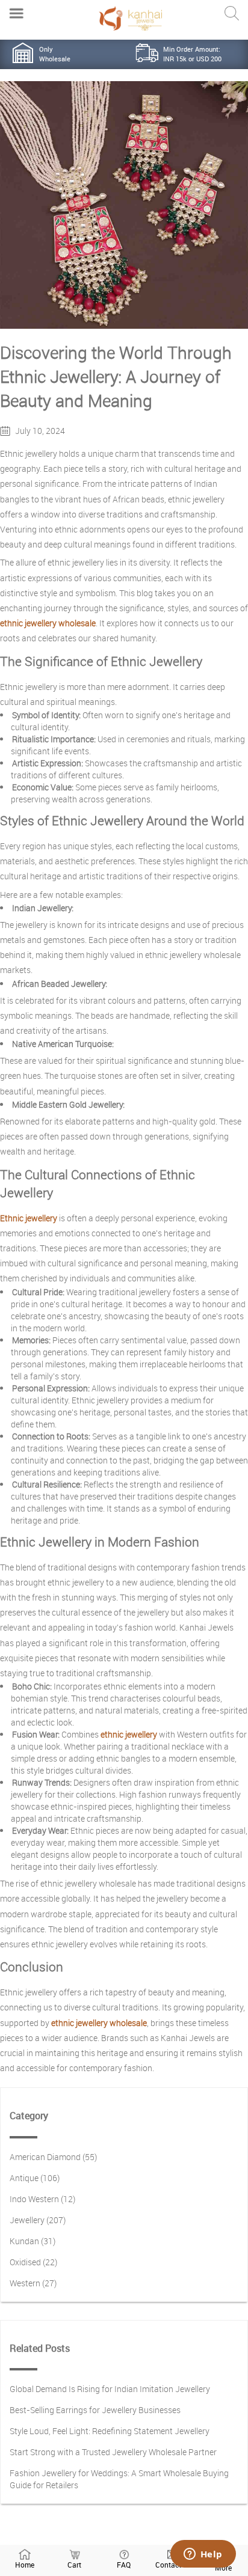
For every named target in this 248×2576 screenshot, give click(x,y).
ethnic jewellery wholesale (48, 623)
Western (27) (33, 2283)
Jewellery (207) (38, 2220)
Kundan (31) (33, 2241)
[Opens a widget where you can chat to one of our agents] (203, 2555)
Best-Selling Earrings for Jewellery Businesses (95, 2410)
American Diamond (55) (53, 2157)
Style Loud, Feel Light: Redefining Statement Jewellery (110, 2431)
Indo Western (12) (42, 2199)
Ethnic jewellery (29, 1218)
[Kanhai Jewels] (130, 18)
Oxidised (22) (33, 2262)
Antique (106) (35, 2178)
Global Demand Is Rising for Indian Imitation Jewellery (110, 2389)
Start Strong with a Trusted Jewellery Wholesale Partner (113, 2452)
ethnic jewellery (129, 1734)
